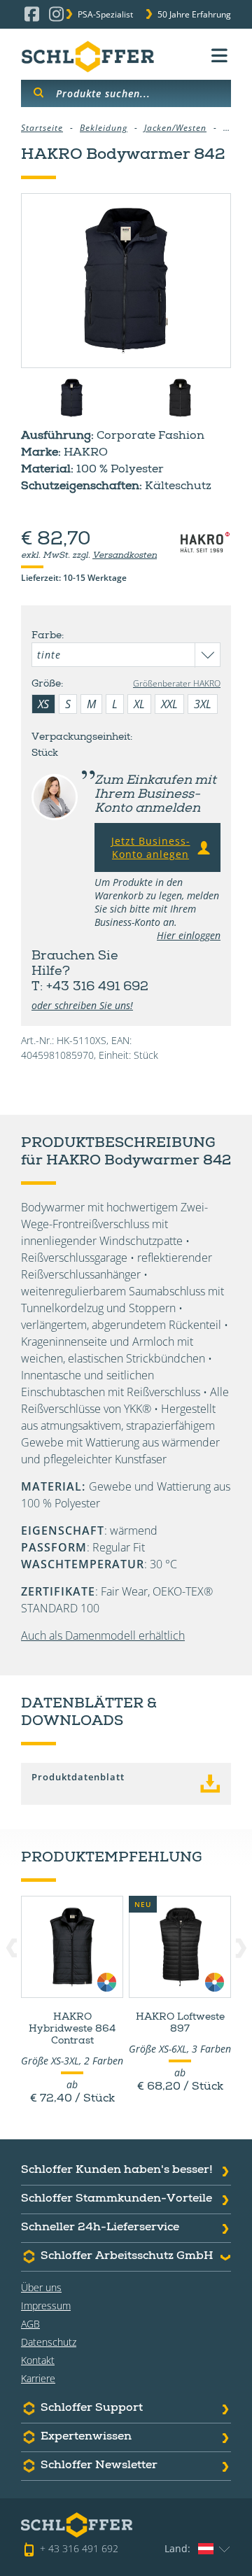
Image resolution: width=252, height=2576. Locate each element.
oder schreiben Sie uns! (82, 1005)
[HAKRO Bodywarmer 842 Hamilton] (126, 281)
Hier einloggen (189, 935)
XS (43, 704)
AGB (30, 2324)
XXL (169, 704)
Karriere (38, 2378)
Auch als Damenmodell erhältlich (103, 1635)
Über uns (41, 2287)
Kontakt (38, 2360)
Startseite (42, 128)
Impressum (46, 2306)
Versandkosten (125, 556)
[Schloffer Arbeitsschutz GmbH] (87, 56)
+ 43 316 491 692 (79, 2548)
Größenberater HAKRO (177, 683)
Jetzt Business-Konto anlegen (151, 847)
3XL (203, 704)
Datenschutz (49, 2342)
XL (139, 704)
